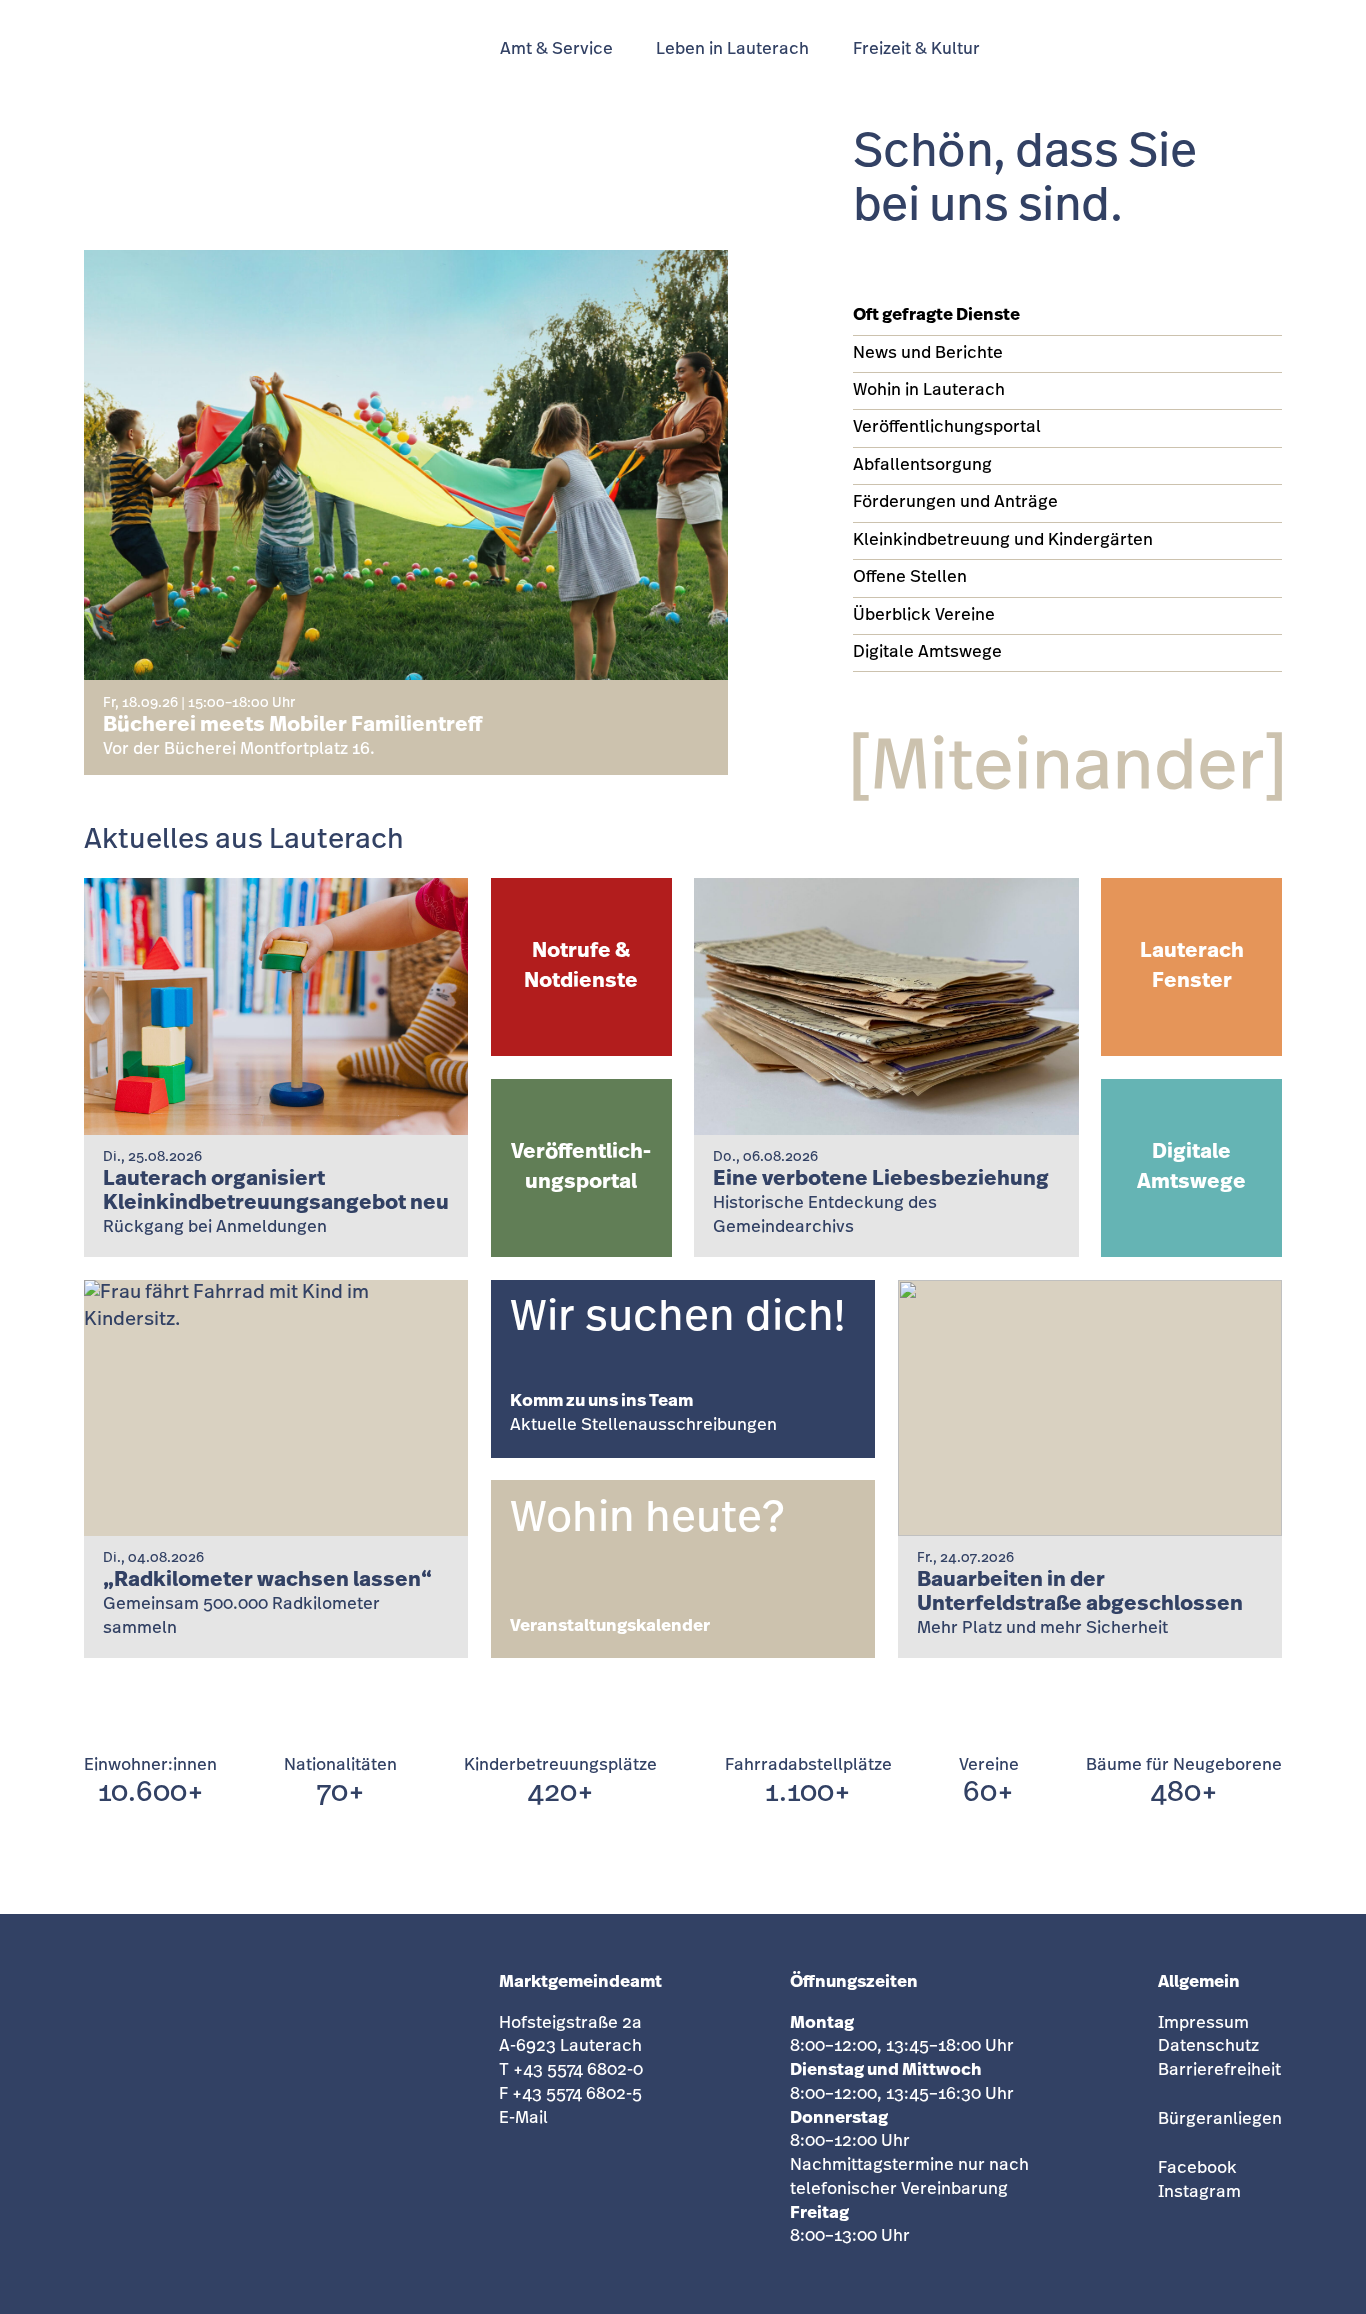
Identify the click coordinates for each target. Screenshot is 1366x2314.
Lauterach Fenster (1192, 966)
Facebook (1197, 2168)
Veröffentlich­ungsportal (581, 1167)
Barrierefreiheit (1219, 2070)
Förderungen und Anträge (955, 502)
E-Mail (523, 2118)
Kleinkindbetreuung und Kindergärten (1003, 540)
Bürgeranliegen (1220, 2119)
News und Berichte (928, 353)
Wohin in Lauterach (929, 390)
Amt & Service (556, 49)
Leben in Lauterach (732, 49)
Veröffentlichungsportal (947, 427)
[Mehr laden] (683, 1694)
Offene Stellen (910, 577)
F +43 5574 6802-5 (570, 2094)
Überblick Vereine (924, 615)
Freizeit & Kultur (916, 49)
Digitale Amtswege (927, 652)
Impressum (1203, 2023)
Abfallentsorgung (922, 465)
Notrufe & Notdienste (581, 966)
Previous (632, 706)
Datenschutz (1208, 2046)
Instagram (1199, 2192)
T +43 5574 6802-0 (571, 2070)
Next (692, 706)
